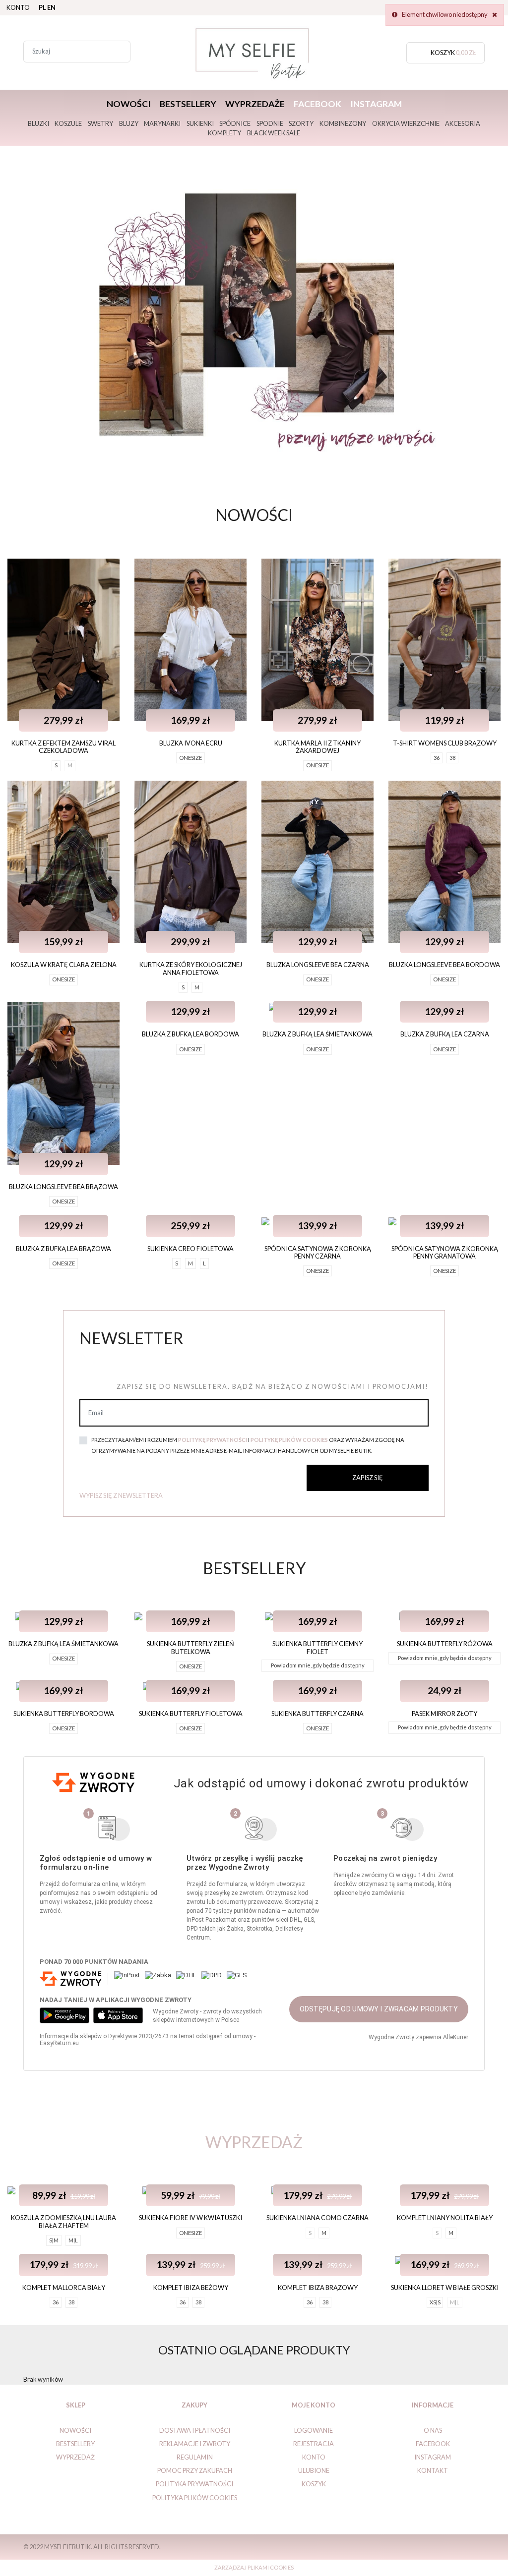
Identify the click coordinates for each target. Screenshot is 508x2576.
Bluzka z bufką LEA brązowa (63, 1249)
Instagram (376, 104)
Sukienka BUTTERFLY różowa (445, 1644)
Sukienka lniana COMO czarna (317, 2218)
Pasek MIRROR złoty (444, 1714)
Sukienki (200, 123)
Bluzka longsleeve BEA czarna (318, 965)
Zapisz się (368, 1478)
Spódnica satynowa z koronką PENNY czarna (318, 1252)
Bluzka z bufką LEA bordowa (190, 1034)
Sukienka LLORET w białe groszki (445, 2288)
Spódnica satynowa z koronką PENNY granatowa (445, 1252)
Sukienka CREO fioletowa (190, 1249)
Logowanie (314, 2430)
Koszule (68, 123)
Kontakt (433, 2470)
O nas (433, 2430)
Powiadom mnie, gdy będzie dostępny (318, 1665)
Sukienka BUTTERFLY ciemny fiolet (317, 1647)
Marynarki (162, 123)
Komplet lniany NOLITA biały (445, 2218)
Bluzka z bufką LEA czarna (445, 1034)
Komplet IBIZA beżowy (191, 2288)
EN (51, 7)
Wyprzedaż (75, 2457)
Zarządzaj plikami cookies (254, 2567)
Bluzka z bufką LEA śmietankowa (317, 1034)
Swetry (100, 123)
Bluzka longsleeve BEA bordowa (444, 965)
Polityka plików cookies (195, 2498)
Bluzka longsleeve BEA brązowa (63, 1187)
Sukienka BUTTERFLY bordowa (64, 1714)
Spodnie (270, 123)
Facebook (317, 104)
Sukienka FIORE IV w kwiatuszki (190, 2218)
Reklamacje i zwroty (195, 2444)
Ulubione (314, 2470)
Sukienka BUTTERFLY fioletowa (191, 1714)
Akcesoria (463, 123)
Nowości (129, 104)
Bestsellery (188, 104)
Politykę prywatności (213, 1440)
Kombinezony (343, 123)
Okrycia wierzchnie (406, 123)
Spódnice (235, 123)
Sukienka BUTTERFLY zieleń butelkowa (190, 1647)
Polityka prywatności (194, 2484)
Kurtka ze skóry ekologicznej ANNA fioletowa (191, 968)
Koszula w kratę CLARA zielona (64, 965)
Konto (18, 7)
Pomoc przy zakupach (195, 2470)
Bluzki (38, 123)
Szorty (301, 123)
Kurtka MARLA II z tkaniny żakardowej (317, 747)
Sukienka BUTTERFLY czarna (317, 1714)
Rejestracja (314, 2444)
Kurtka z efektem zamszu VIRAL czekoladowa (63, 747)
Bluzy (129, 123)
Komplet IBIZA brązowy (318, 2288)
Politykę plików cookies (289, 1440)
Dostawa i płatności (195, 2430)
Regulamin (195, 2457)
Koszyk (314, 2484)
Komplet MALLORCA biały (64, 2288)
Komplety (224, 133)
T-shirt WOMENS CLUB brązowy (445, 743)
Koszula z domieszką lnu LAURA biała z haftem (63, 2221)
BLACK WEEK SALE (274, 133)
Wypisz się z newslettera (121, 1495)
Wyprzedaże (255, 104)
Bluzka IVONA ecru (191, 743)
